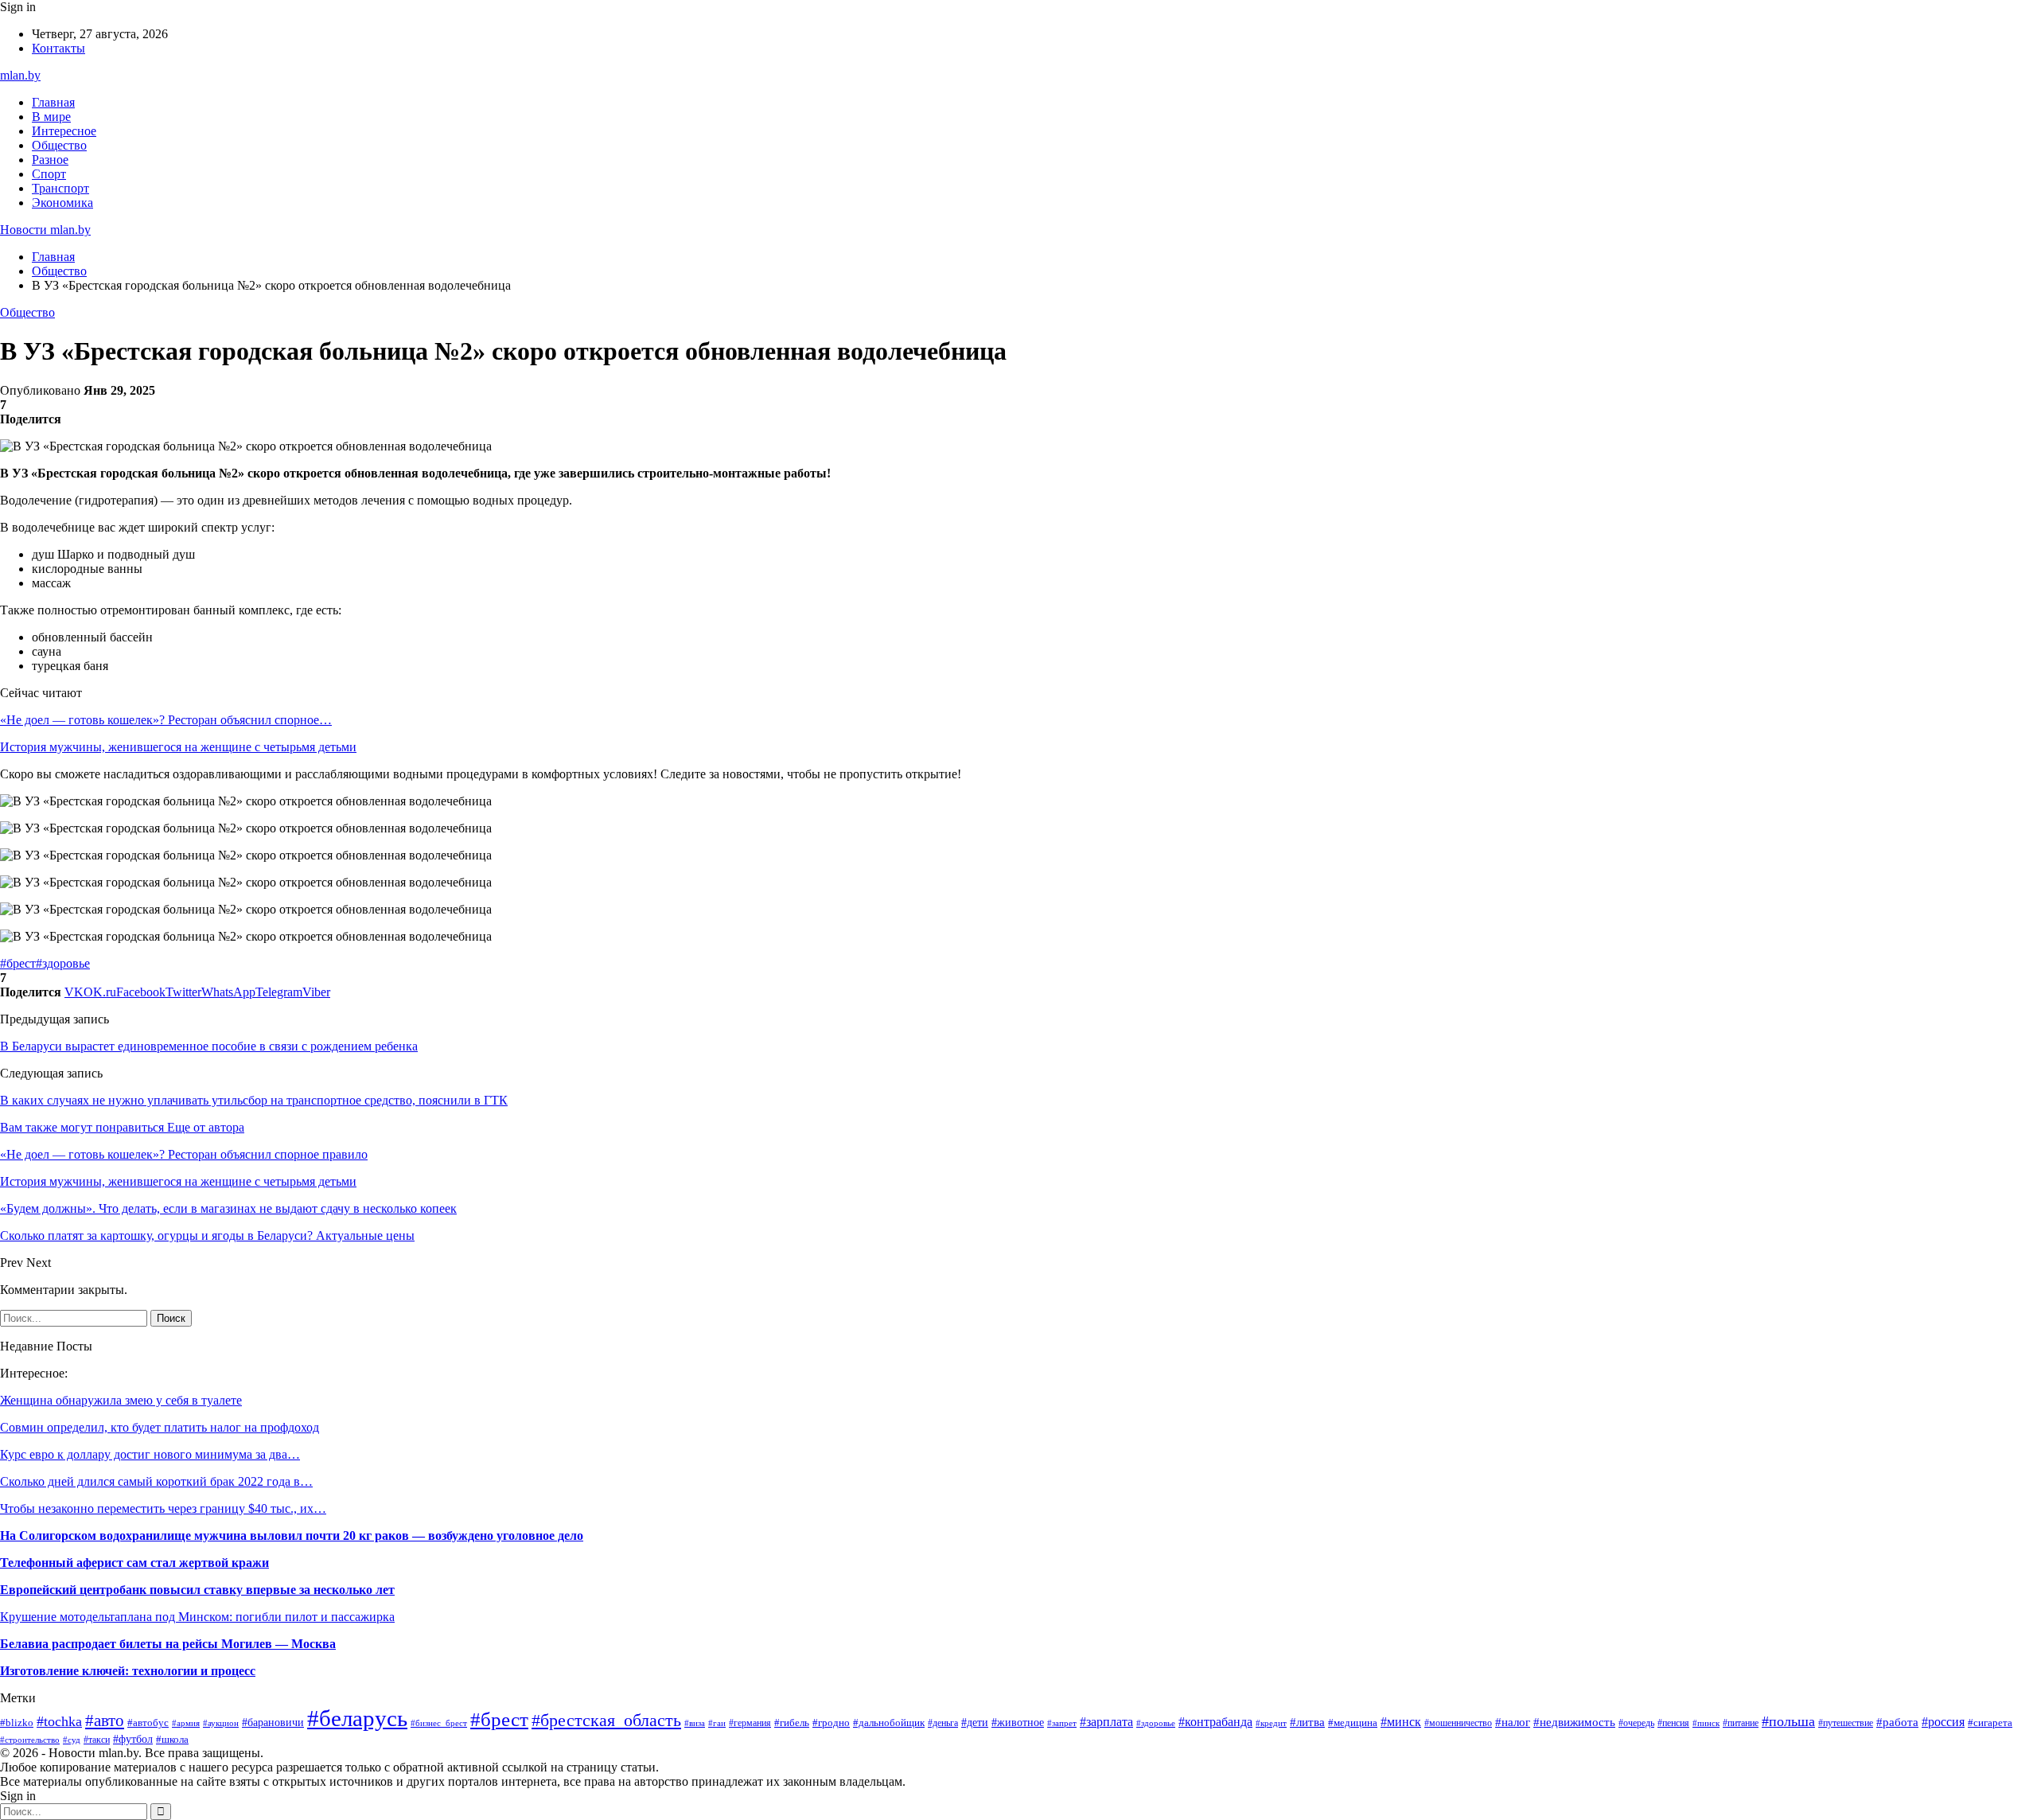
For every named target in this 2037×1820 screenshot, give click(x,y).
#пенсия (1673, 1723)
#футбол (133, 1739)
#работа (1897, 1722)
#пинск (1706, 1723)
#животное (1018, 1722)
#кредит (1271, 1723)
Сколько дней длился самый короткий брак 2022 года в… (156, 1481)
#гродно (831, 1723)
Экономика (62, 203)
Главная (53, 102)
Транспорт (60, 188)
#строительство (30, 1740)
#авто (105, 1721)
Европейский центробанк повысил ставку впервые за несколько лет (197, 1590)
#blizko (17, 1723)
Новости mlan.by (45, 230)
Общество (59, 145)
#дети (975, 1722)
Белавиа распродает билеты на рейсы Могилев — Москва (168, 1644)
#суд (72, 1740)
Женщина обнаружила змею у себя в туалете (121, 1400)
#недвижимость (1574, 1722)
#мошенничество (1458, 1723)
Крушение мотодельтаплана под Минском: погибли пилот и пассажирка (197, 1617)
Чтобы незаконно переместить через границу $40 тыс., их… (163, 1508)
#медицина (1353, 1723)
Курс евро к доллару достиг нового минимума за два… (150, 1454)
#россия (1943, 1722)
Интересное (64, 131)
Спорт (49, 174)
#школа (172, 1739)
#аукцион (221, 1723)
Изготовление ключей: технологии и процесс (128, 1671)
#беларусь (357, 1718)
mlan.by (20, 75)
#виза (695, 1723)
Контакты (58, 48)
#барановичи (273, 1723)
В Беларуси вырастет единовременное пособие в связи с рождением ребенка (209, 1046)
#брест (18, 963)
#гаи (717, 1723)
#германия (750, 1723)
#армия (186, 1723)
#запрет (1062, 1723)
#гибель (792, 1723)
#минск (1401, 1722)
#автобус (148, 1723)
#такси (97, 1740)
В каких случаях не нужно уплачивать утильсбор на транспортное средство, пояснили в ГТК (254, 1100)
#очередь (1636, 1723)
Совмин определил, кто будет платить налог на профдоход (160, 1427)
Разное (50, 160)
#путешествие (1846, 1723)
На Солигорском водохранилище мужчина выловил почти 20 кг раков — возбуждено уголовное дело (292, 1536)
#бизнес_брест (439, 1723)
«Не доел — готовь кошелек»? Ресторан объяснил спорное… (166, 720)
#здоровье (63, 963)
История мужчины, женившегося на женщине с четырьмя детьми (178, 747)
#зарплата (1106, 1722)
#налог (1513, 1722)
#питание (1741, 1723)
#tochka (59, 1721)
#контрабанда (1215, 1722)
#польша (1788, 1721)
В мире (51, 117)
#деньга (943, 1723)
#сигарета (1990, 1723)
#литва (1307, 1722)
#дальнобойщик (889, 1723)
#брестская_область (606, 1721)
